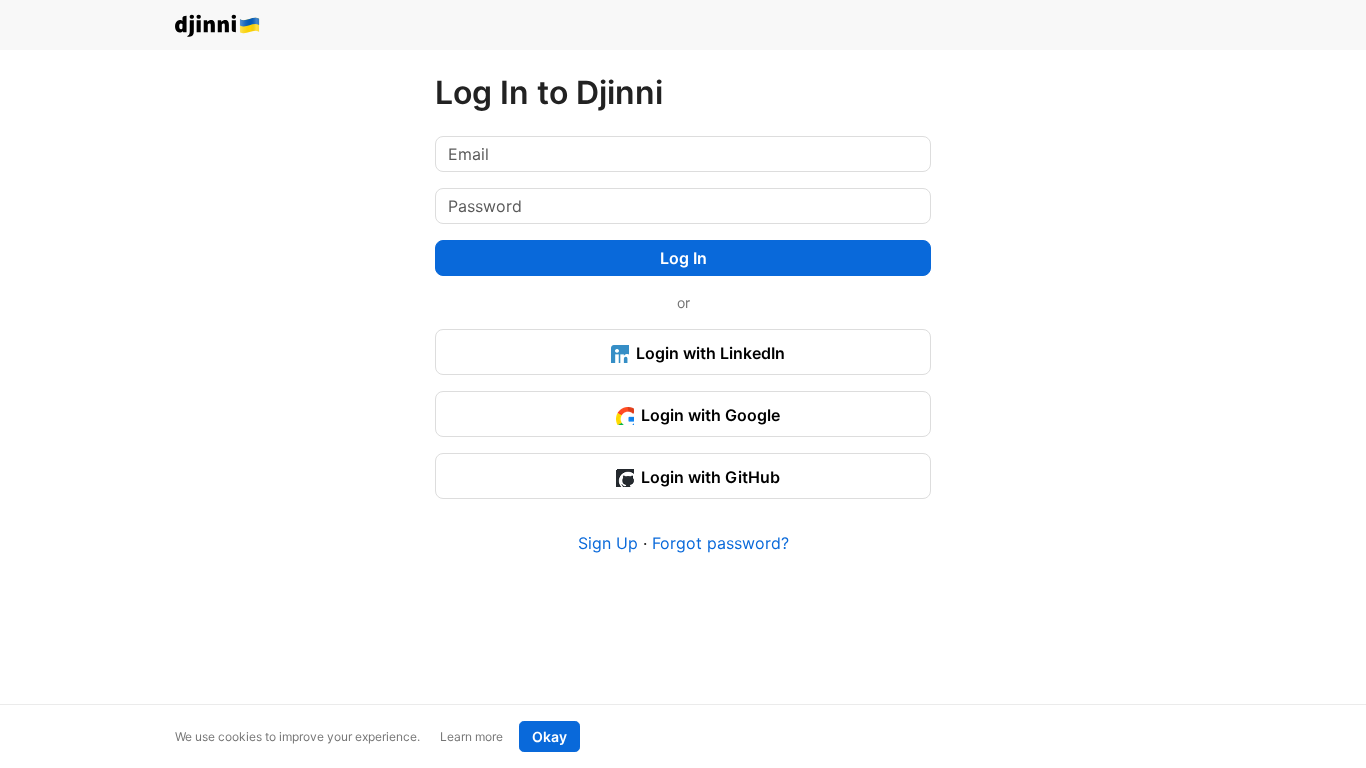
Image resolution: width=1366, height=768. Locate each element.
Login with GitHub (708, 477)
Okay (549, 736)
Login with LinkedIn (708, 353)
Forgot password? (720, 543)
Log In (683, 258)
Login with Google (708, 415)
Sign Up (608, 543)
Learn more (471, 736)
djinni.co (218, 26)
